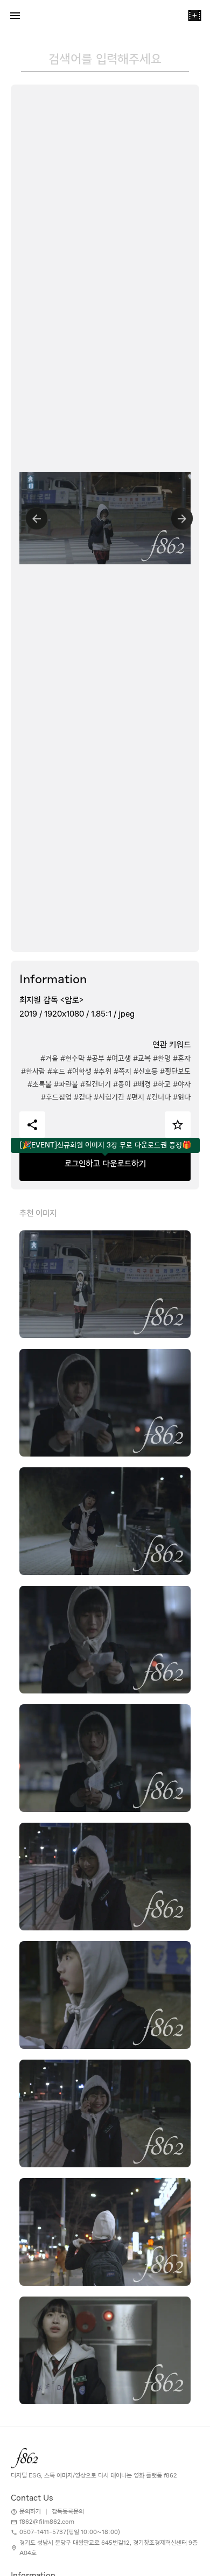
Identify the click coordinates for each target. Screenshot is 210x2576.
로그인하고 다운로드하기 (105, 1164)
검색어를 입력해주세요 (105, 59)
